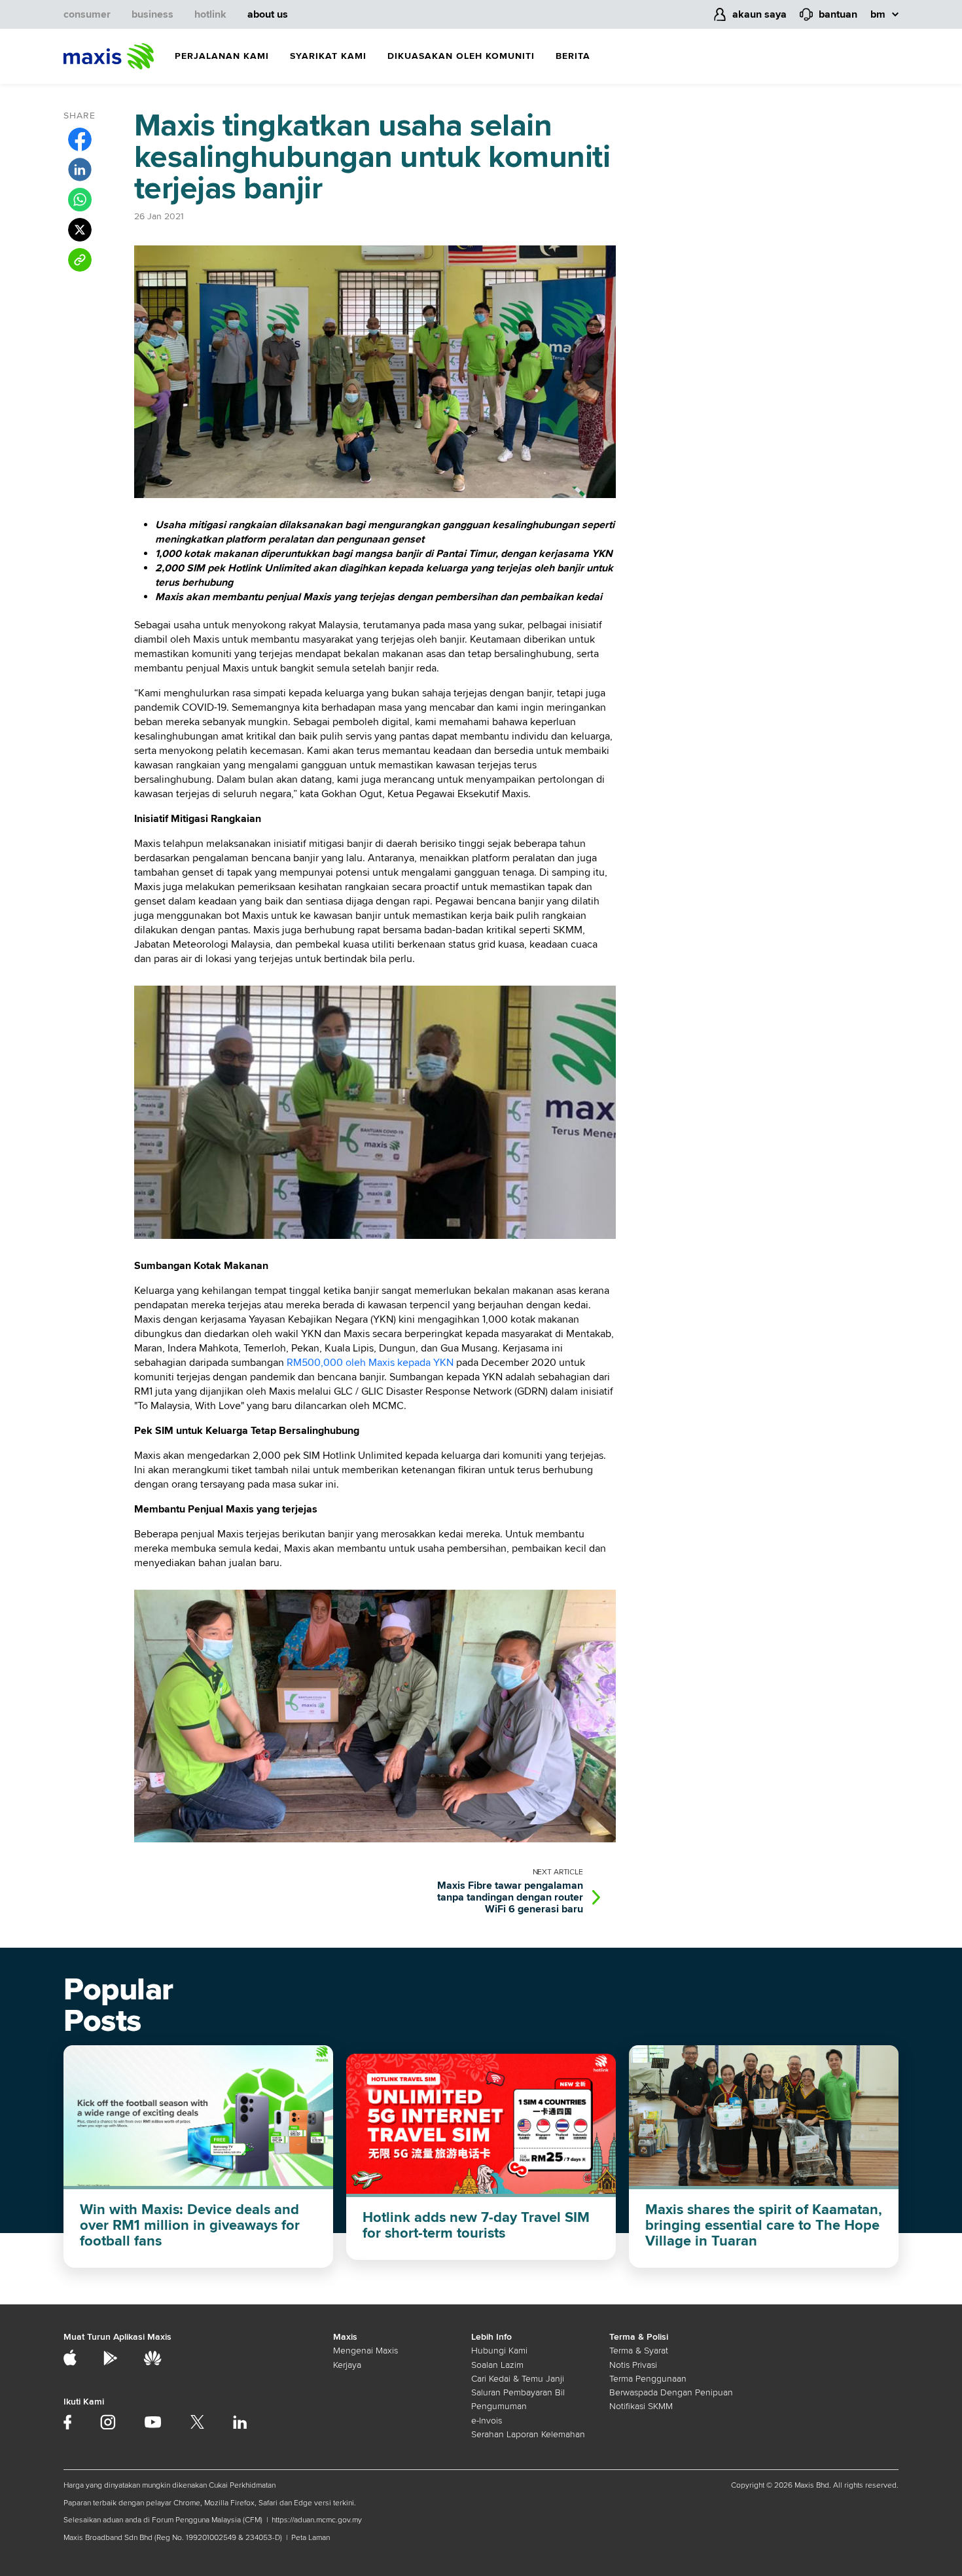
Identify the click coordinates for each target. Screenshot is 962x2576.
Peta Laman (311, 2538)
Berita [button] (573, 56)
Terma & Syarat (639, 2351)
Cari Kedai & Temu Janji (518, 2379)
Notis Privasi (633, 2365)
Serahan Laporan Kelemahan (528, 2434)
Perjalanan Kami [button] (222, 56)
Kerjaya (347, 2365)
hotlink (210, 14)
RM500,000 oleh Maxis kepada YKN (370, 1363)
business (152, 14)
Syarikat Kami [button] (328, 56)
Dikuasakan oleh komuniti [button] (461, 56)
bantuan (838, 14)
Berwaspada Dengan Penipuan (671, 2392)
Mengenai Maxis (365, 2351)
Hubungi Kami (499, 2351)
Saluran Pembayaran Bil (518, 2392)
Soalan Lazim (497, 2365)
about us (268, 14)
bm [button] (878, 14)
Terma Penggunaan (648, 2379)
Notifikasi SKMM (641, 2406)
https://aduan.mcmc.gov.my (317, 2520)
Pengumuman (499, 2406)
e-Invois (487, 2421)
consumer (87, 14)
